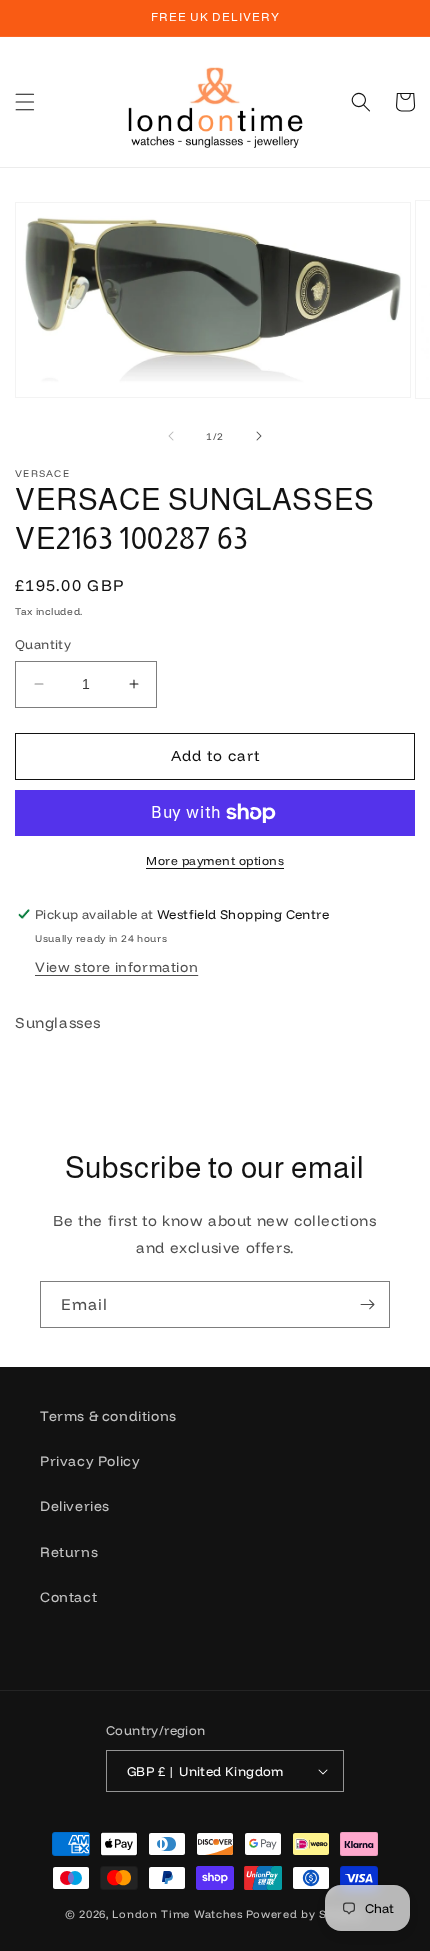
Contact (68, 1597)
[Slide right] (259, 436)
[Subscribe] (367, 1304)
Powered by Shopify (306, 1914)
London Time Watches (177, 1914)
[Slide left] (171, 436)
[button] (25, 102)
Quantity (43, 644)
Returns (69, 1552)
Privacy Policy (90, 1461)
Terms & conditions (108, 1416)
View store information (116, 967)
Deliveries (75, 1506)
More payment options (215, 860)
